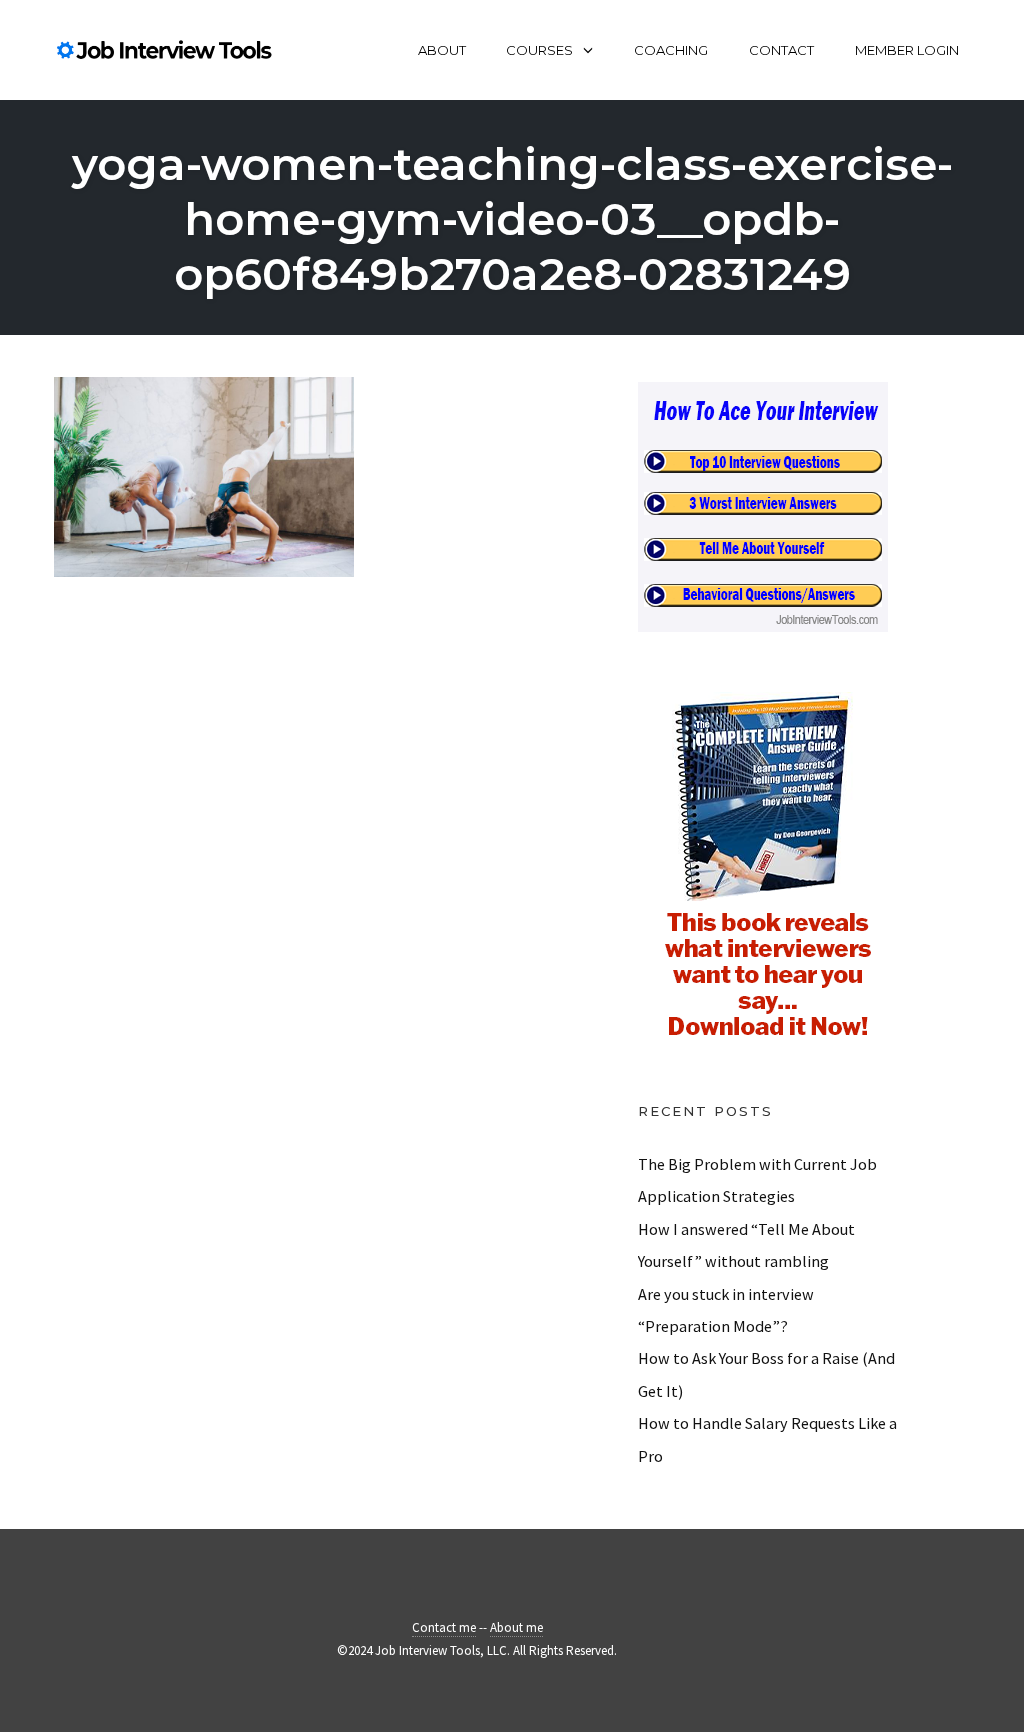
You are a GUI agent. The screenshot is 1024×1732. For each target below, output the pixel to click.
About (442, 50)
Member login (907, 50)
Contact (781, 50)
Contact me (444, 1627)
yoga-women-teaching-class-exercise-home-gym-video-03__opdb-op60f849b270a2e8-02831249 (512, 218)
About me (516, 1627)
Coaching (671, 50)
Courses (539, 50)
